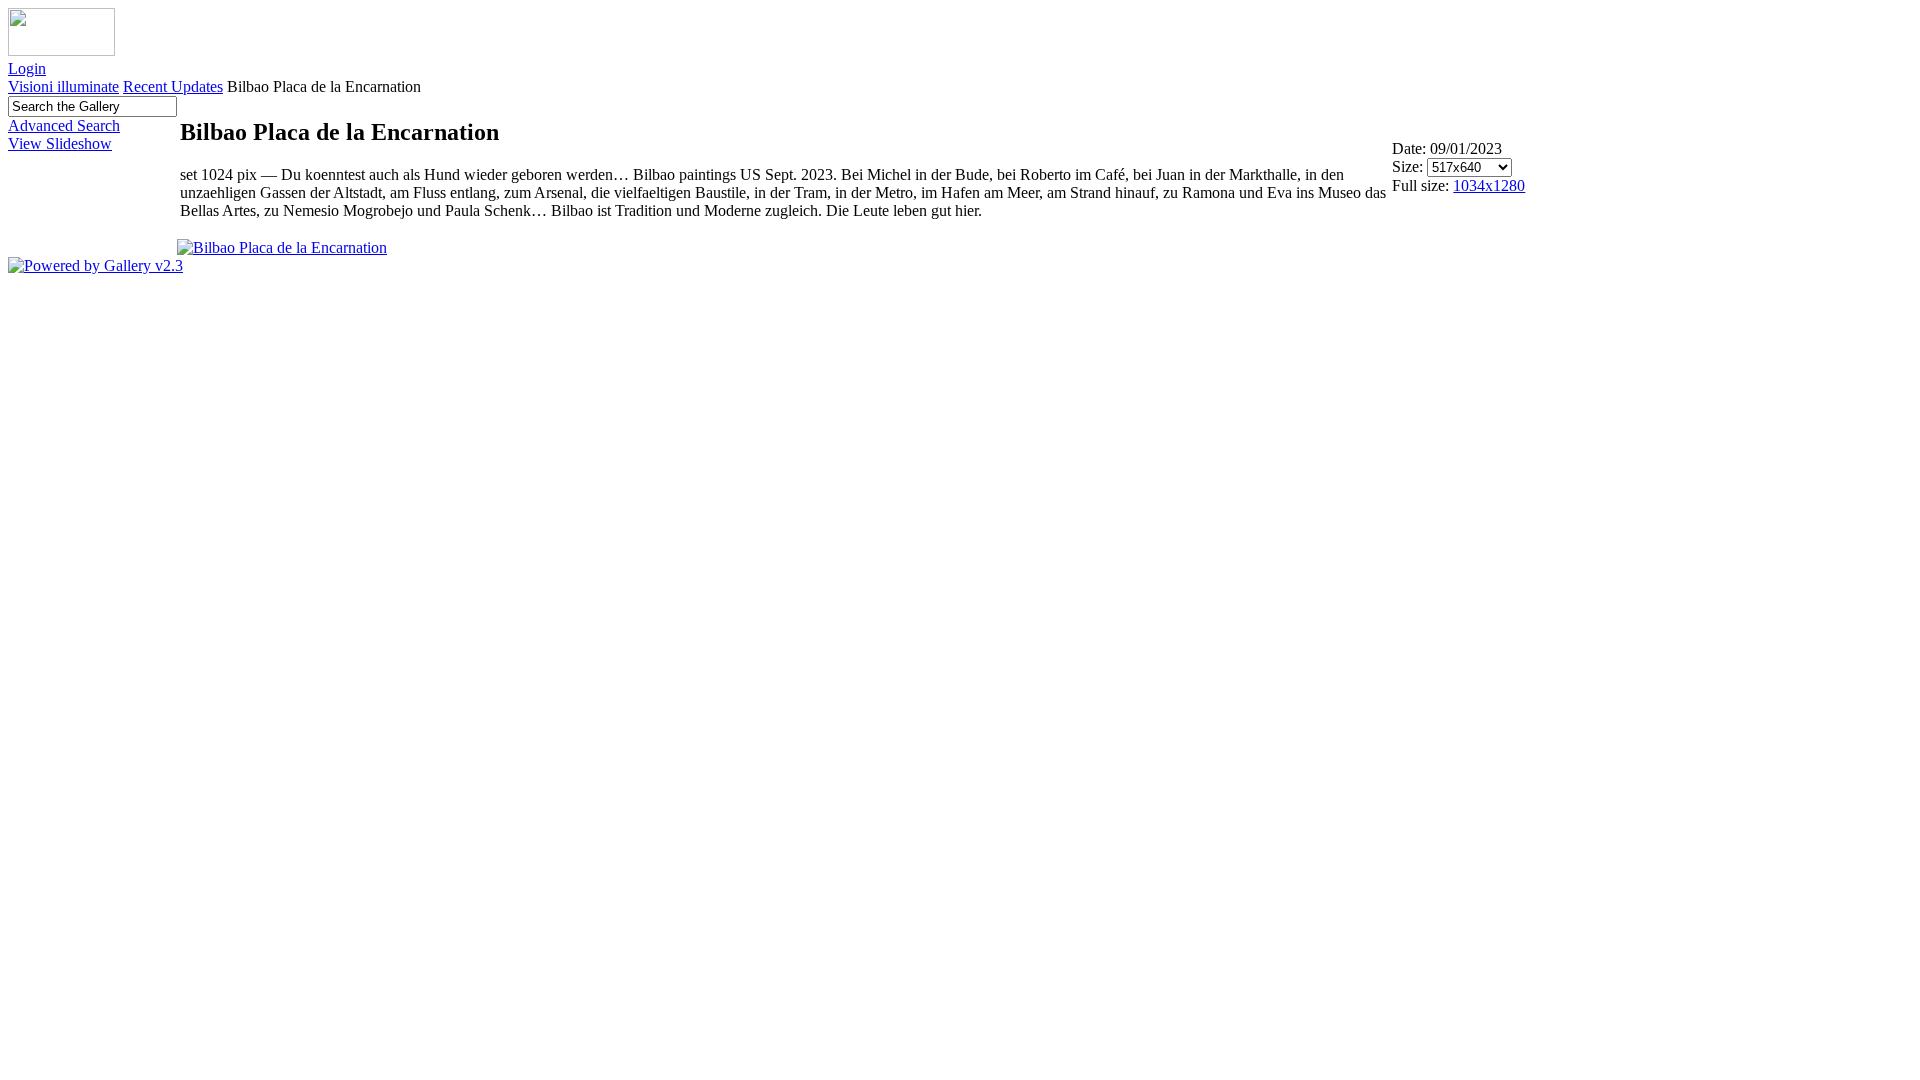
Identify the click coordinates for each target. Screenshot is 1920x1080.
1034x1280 (1489, 185)
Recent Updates (173, 86)
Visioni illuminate (63, 86)
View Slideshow (60, 143)
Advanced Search (64, 125)
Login (27, 68)
